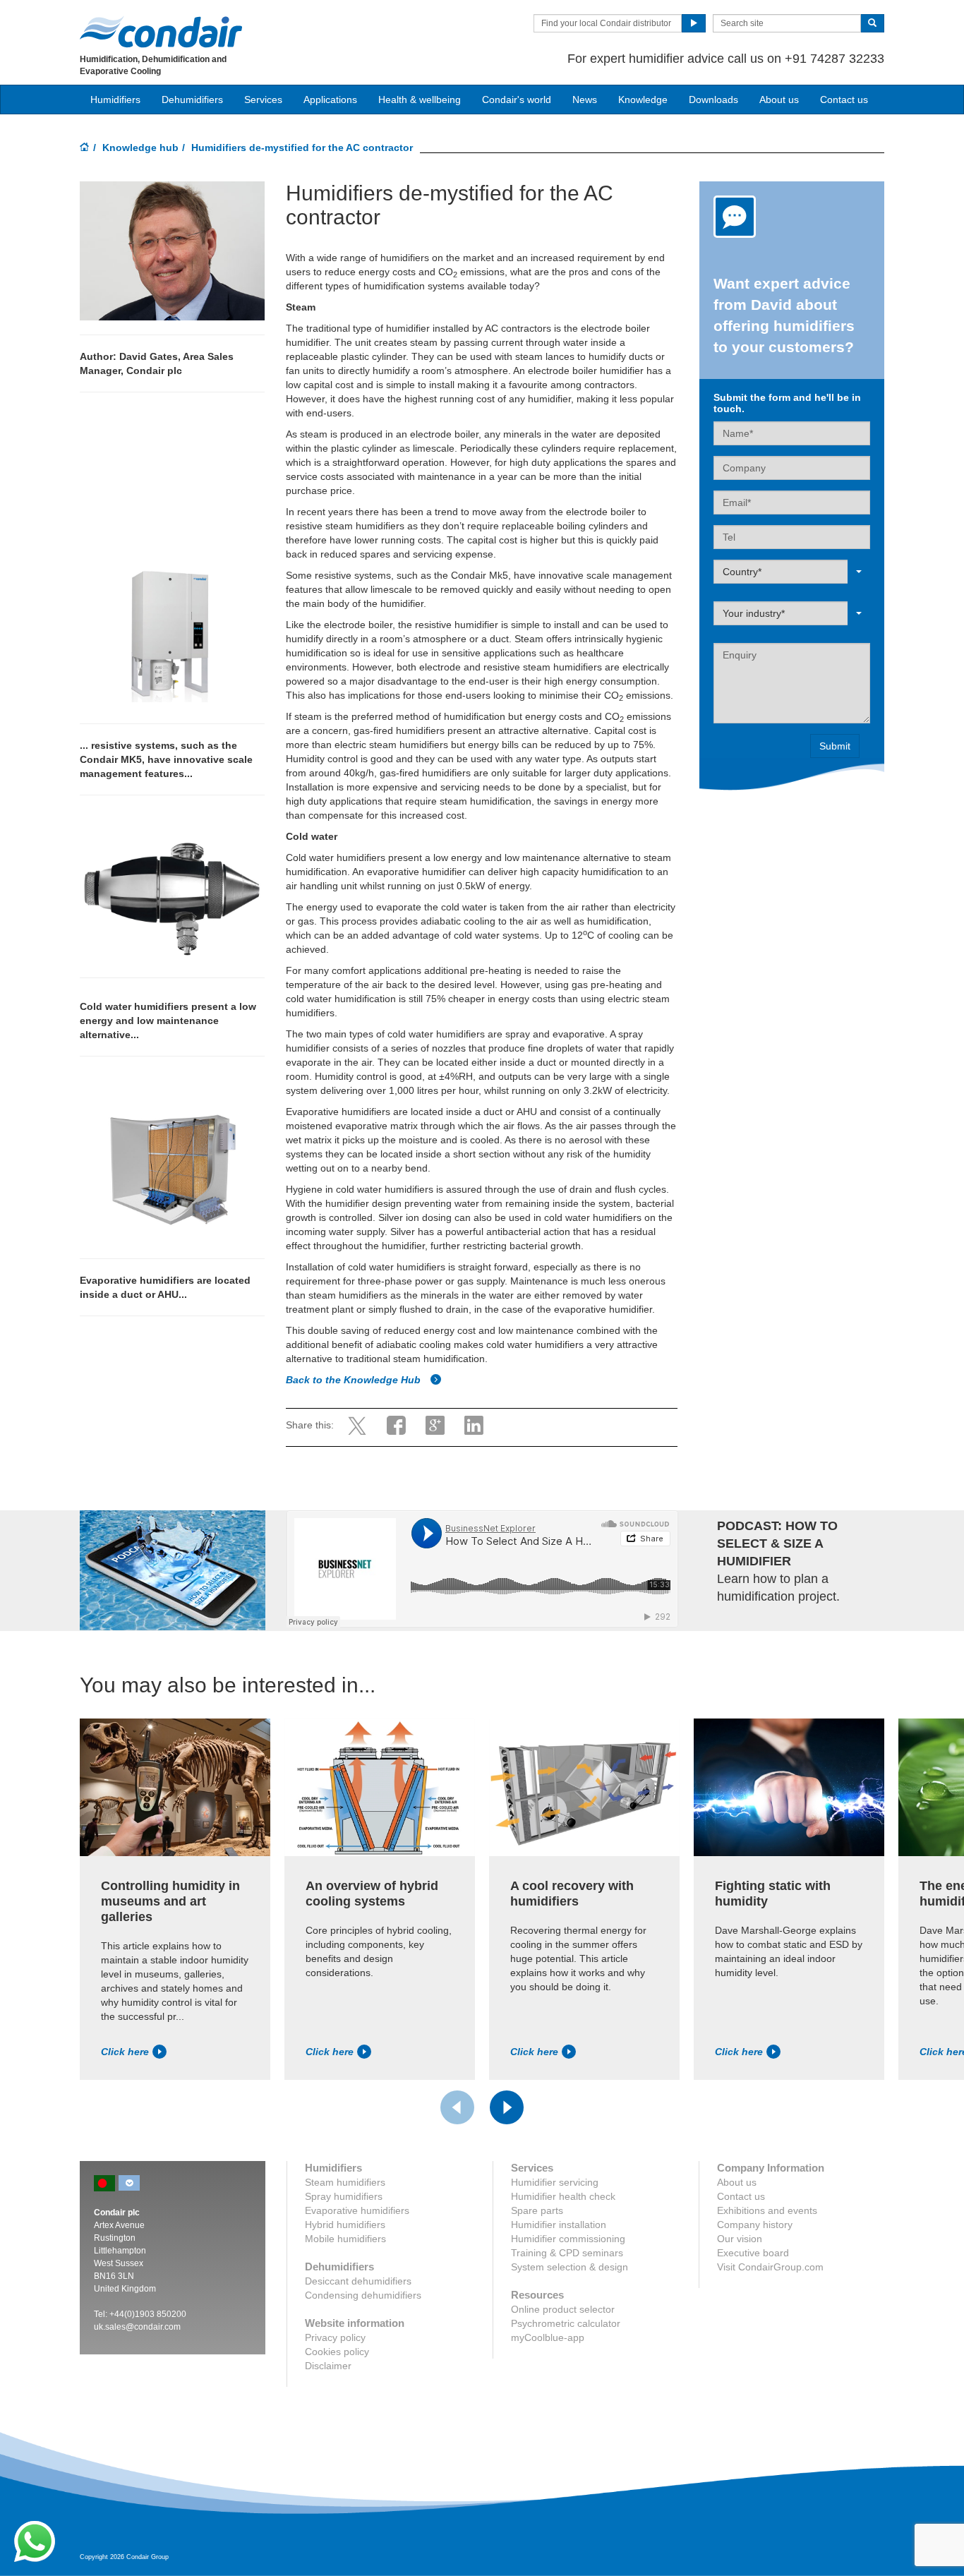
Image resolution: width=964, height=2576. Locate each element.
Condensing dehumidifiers (363, 2295)
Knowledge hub (140, 148)
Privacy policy (335, 2337)
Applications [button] (330, 100)
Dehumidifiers (192, 100)
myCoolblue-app (548, 2337)
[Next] (507, 2107)
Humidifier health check (563, 2196)
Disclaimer (328, 2366)
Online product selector (563, 2309)
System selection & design (570, 2267)
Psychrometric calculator (566, 2323)
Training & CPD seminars (567, 2253)
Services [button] (263, 100)
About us (779, 100)
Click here (125, 2052)
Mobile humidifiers (345, 2239)
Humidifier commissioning (568, 2239)
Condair (161, 32)
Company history (755, 2225)
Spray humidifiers (344, 2196)
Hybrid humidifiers (345, 2225)
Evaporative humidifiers (357, 2210)
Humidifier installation (559, 2225)
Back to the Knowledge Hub (355, 1380)
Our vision (740, 2239)
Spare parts (537, 2210)
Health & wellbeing (420, 100)
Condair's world (517, 100)
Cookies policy (337, 2352)
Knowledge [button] (643, 100)
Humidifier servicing (555, 2182)
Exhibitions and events (767, 2210)
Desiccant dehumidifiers (358, 2281)
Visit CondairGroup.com (770, 2267)
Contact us (844, 100)
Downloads (713, 100)
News (585, 100)
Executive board (753, 2253)
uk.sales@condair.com (137, 2327)
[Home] (85, 148)
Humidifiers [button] (115, 100)
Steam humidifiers (345, 2182)
